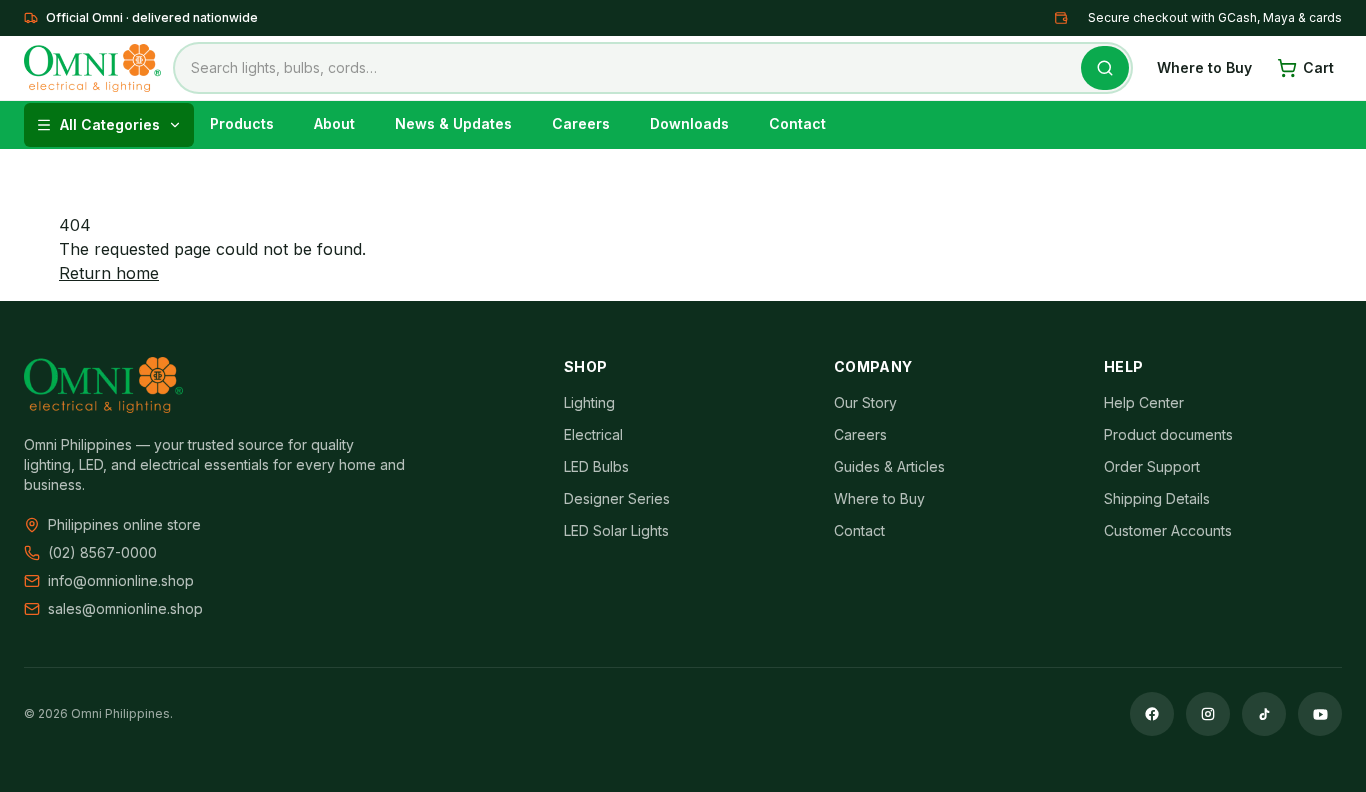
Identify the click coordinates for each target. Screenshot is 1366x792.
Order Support (1152, 466)
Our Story (865, 402)
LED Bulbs (596, 466)
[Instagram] (1208, 714)
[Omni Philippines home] (92, 68)
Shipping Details (1157, 498)
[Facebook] (1152, 714)
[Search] (1105, 68)
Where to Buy (1204, 67)
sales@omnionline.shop (125, 608)
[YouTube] (1320, 714)
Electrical (593, 434)
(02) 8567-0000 (102, 552)
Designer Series (617, 498)
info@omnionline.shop (121, 580)
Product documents (1168, 434)
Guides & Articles (889, 466)
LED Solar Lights (616, 530)
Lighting (589, 402)
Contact (859, 530)
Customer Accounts (1168, 530)
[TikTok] (1264, 714)
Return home (109, 273)
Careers (860, 434)
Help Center (1144, 402)
